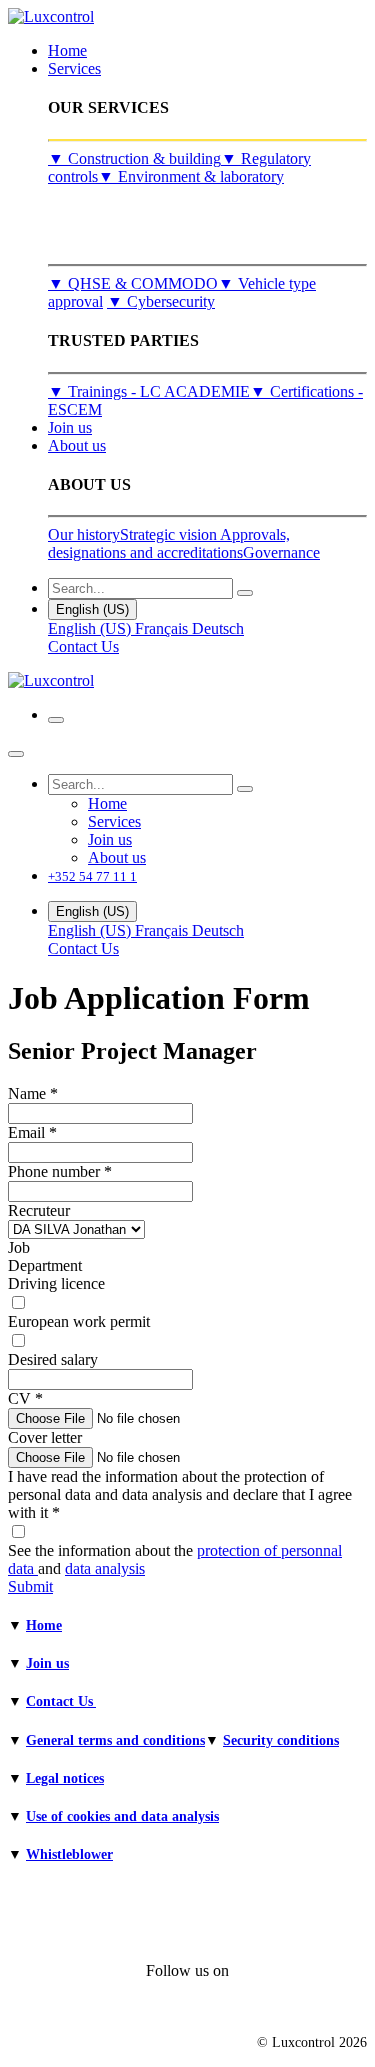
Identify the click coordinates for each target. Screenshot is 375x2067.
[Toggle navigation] (56, 720)
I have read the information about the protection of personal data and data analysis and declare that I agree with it (180, 1494)
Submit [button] (30, 1586)
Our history (84, 534)
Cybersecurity (161, 301)
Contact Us (83, 646)
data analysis (105, 1568)
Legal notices (65, 1778)
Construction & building (134, 158)
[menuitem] (67, 50)
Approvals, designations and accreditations (169, 543)
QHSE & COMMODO (133, 283)
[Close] (16, 754)
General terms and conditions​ (115, 1740)
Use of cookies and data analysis (122, 1816)
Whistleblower (69, 1854)
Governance (281, 552)
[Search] (245, 593)
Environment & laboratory (191, 176)
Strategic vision (170, 534)
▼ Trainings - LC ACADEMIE (149, 391)
